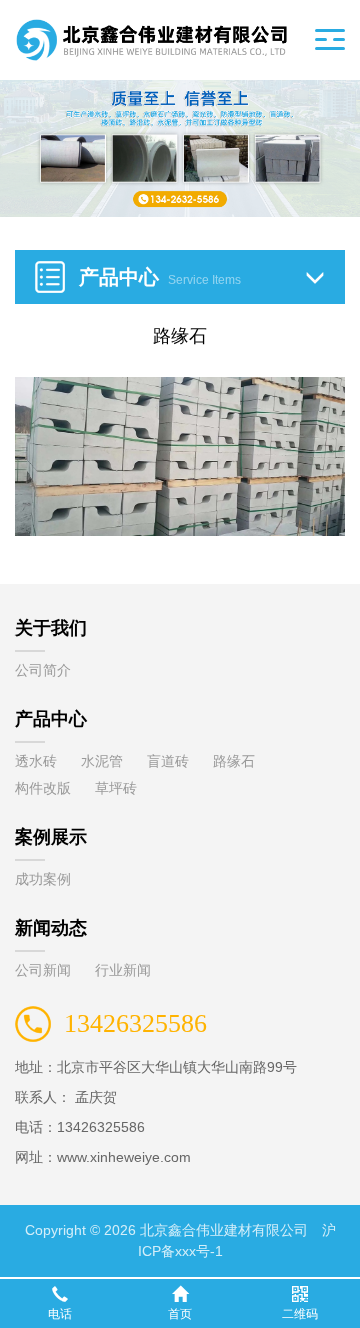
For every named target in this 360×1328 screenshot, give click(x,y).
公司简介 (43, 670)
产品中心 (51, 719)
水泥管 (102, 761)
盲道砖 (168, 761)
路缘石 (234, 761)
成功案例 (43, 879)
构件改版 (43, 788)
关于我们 (51, 628)
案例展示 (51, 837)
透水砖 (36, 761)
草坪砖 (116, 788)
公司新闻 (43, 970)
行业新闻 (123, 970)
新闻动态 (51, 928)
